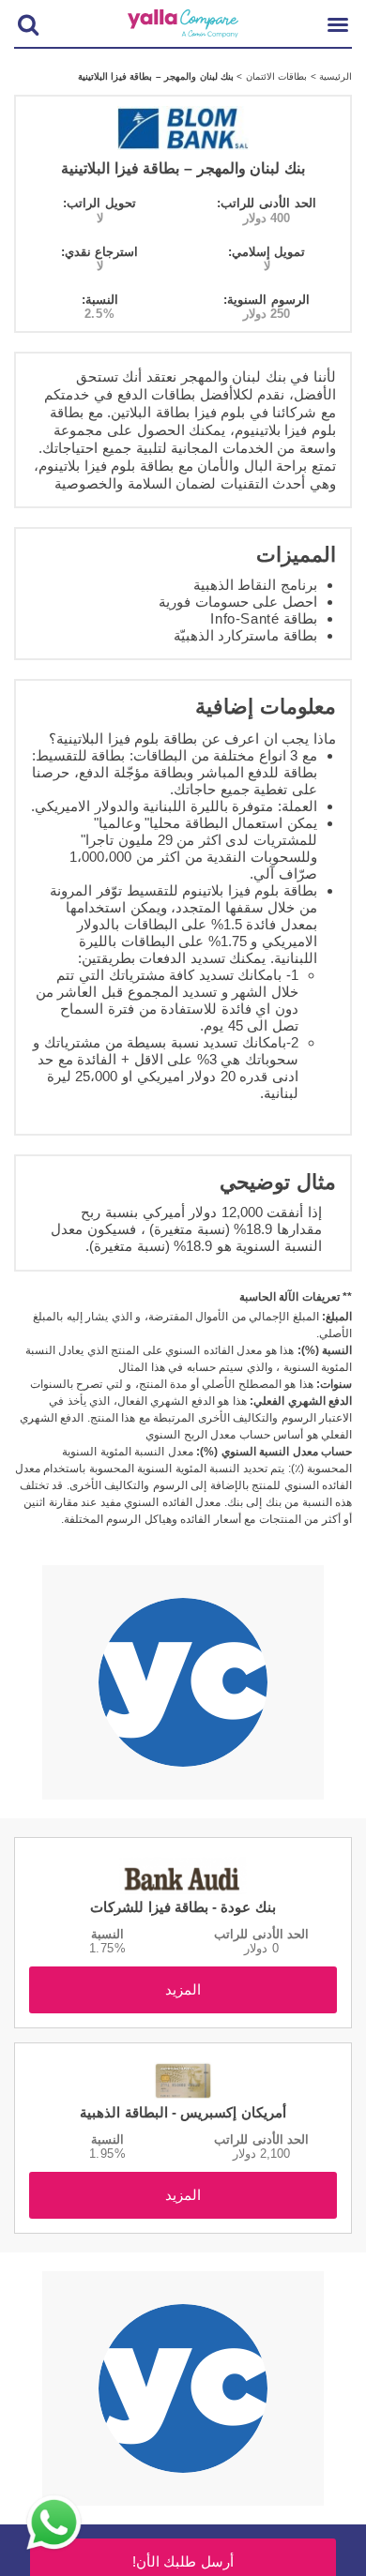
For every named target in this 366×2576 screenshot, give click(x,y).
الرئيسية (334, 76)
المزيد (183, 1989)
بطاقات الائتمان (274, 76)
